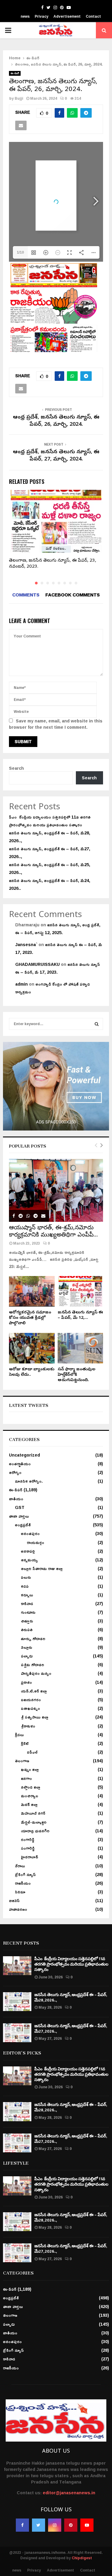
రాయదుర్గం (36, 1542)
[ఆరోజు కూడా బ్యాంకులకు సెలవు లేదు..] (32, 1348)
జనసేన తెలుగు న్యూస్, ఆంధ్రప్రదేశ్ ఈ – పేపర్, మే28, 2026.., (50, 837)
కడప (25, 1586)
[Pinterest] (71, 2525)
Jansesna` (26, 944)
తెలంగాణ (22, 1761)
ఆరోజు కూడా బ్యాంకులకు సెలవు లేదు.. (32, 1372)
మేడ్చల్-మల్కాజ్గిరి (34, 1822)
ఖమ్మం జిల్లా (30, 1769)
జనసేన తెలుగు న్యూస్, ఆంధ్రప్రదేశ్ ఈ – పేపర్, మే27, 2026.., (50, 853)
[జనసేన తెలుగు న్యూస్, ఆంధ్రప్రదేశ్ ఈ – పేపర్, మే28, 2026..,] (17, 2002)
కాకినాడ (27, 1603)
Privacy (42, 16)
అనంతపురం (30, 1533)
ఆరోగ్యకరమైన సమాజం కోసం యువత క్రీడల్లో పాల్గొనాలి (30, 1318)
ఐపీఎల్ (32, 1752)
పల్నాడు (27, 1656)
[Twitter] (39, 2525)
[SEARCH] (97, 1024)
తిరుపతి (27, 1629)
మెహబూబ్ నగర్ (33, 1813)
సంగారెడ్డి (28, 1848)
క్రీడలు (19, 1735)
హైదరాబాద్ (30, 1857)
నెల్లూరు (27, 1647)
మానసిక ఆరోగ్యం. (29, 1481)
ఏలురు (26, 1577)
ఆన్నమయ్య (29, 1560)
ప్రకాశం (26, 1682)
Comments (26, 595)
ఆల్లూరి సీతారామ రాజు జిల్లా (42, 1568)
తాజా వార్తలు (19, 1516)
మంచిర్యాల (30, 1796)
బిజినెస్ (14, 1900)
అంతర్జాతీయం (20, 1464)
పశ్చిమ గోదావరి (33, 1664)
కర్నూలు (27, 1595)
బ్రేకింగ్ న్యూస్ (25, 1874)
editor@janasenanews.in (69, 2493)
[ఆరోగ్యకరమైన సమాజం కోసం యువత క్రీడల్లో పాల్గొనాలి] (32, 1291)
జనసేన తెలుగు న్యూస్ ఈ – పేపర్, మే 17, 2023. (59, 948)
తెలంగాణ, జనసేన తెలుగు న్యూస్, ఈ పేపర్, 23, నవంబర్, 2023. (53, 564)
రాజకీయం (23, 1883)
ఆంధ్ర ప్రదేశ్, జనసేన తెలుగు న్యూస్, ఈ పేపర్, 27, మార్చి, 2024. (56, 456)
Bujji (19, 98)
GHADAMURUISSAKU (37, 964)
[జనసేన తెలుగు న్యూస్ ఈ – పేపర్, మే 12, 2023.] (80, 1291)
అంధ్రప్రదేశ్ (23, 1525)
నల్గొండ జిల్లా (31, 1787)
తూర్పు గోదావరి (33, 1638)
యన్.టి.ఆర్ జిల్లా (34, 1691)
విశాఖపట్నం (30, 1708)
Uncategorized (24, 1455)
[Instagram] (55, 2525)
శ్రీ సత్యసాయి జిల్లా (35, 1717)
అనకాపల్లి (28, 1551)
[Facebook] (22, 2525)
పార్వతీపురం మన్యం (36, 1673)
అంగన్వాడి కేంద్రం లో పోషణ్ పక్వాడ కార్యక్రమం (53, 988)
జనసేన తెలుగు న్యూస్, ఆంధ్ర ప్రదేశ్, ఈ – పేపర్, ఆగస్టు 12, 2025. (58, 929)
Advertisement (67, 16)
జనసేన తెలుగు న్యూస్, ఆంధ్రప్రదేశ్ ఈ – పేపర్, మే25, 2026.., (50, 868)
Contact (93, 16)
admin (22, 984)
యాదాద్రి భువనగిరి (35, 1831)
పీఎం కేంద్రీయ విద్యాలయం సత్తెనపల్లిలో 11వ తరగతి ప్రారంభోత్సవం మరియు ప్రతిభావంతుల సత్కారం (50, 821)
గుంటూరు (28, 1612)
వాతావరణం (18, 1909)
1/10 (20, 252)
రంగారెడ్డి (28, 1839)
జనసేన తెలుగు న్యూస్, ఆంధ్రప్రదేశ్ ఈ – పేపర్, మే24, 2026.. (50, 884)
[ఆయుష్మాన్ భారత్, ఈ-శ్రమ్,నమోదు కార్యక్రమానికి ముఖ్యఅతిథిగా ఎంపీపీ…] (56, 1190)
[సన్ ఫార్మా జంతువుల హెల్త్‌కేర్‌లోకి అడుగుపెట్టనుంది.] (80, 1348)
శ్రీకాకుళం (28, 1726)
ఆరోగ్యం (15, 1472)
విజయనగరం (31, 1700)
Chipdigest (82, 2558)
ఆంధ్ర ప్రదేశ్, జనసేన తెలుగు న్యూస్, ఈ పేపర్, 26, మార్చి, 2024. (56, 421)
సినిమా (20, 1892)
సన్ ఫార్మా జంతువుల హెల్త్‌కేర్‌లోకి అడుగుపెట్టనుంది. (76, 1375)
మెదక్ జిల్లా (29, 1804)
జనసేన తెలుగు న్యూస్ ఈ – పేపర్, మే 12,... (80, 1315)
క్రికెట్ (25, 1743)
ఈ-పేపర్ (15, 73)
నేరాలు (20, 1866)
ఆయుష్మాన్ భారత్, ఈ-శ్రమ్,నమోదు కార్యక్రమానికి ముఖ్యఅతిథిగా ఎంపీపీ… (53, 1232)
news (25, 16)
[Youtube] (87, 2525)
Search (16, 768)
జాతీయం (16, 1499)
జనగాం (26, 1778)
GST (20, 1507)
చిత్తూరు (27, 1621)
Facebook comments (73, 595)
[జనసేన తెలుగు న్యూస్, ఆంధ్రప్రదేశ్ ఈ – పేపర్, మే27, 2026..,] (17, 2033)
